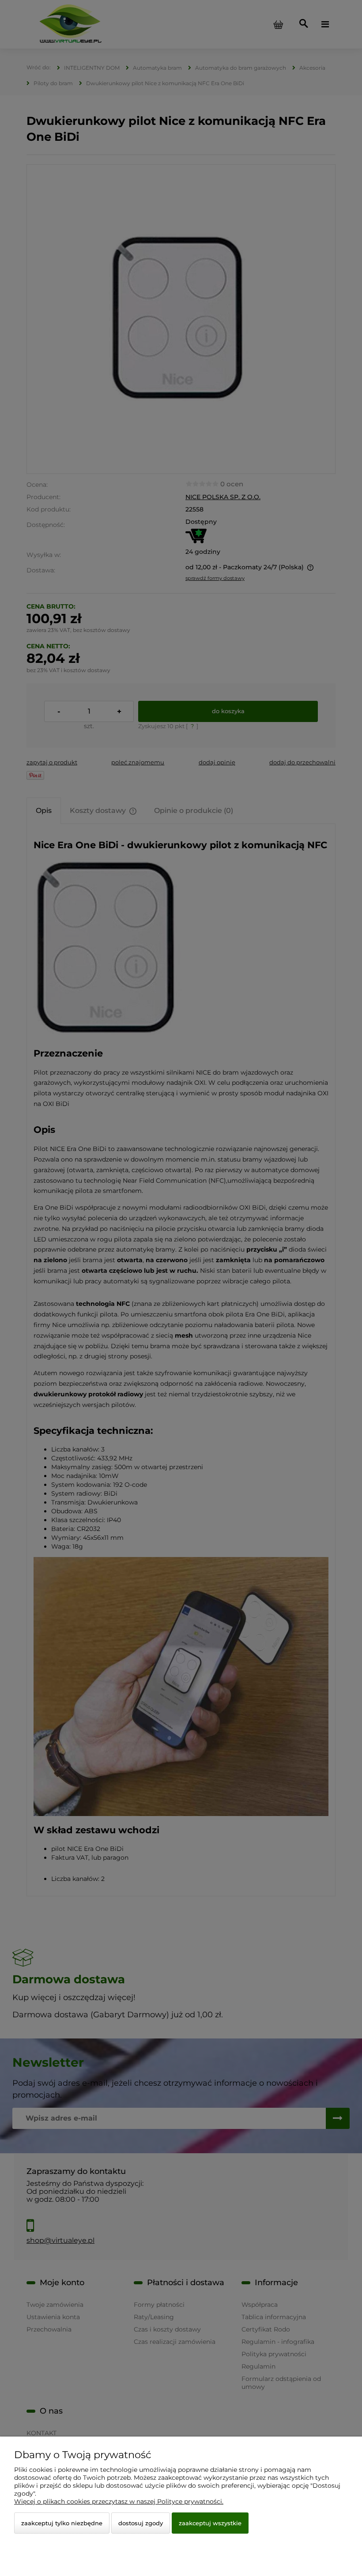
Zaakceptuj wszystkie (210, 2523)
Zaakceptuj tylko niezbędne (62, 2523)
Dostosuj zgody (141, 2523)
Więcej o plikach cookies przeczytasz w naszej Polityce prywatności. (119, 2501)
